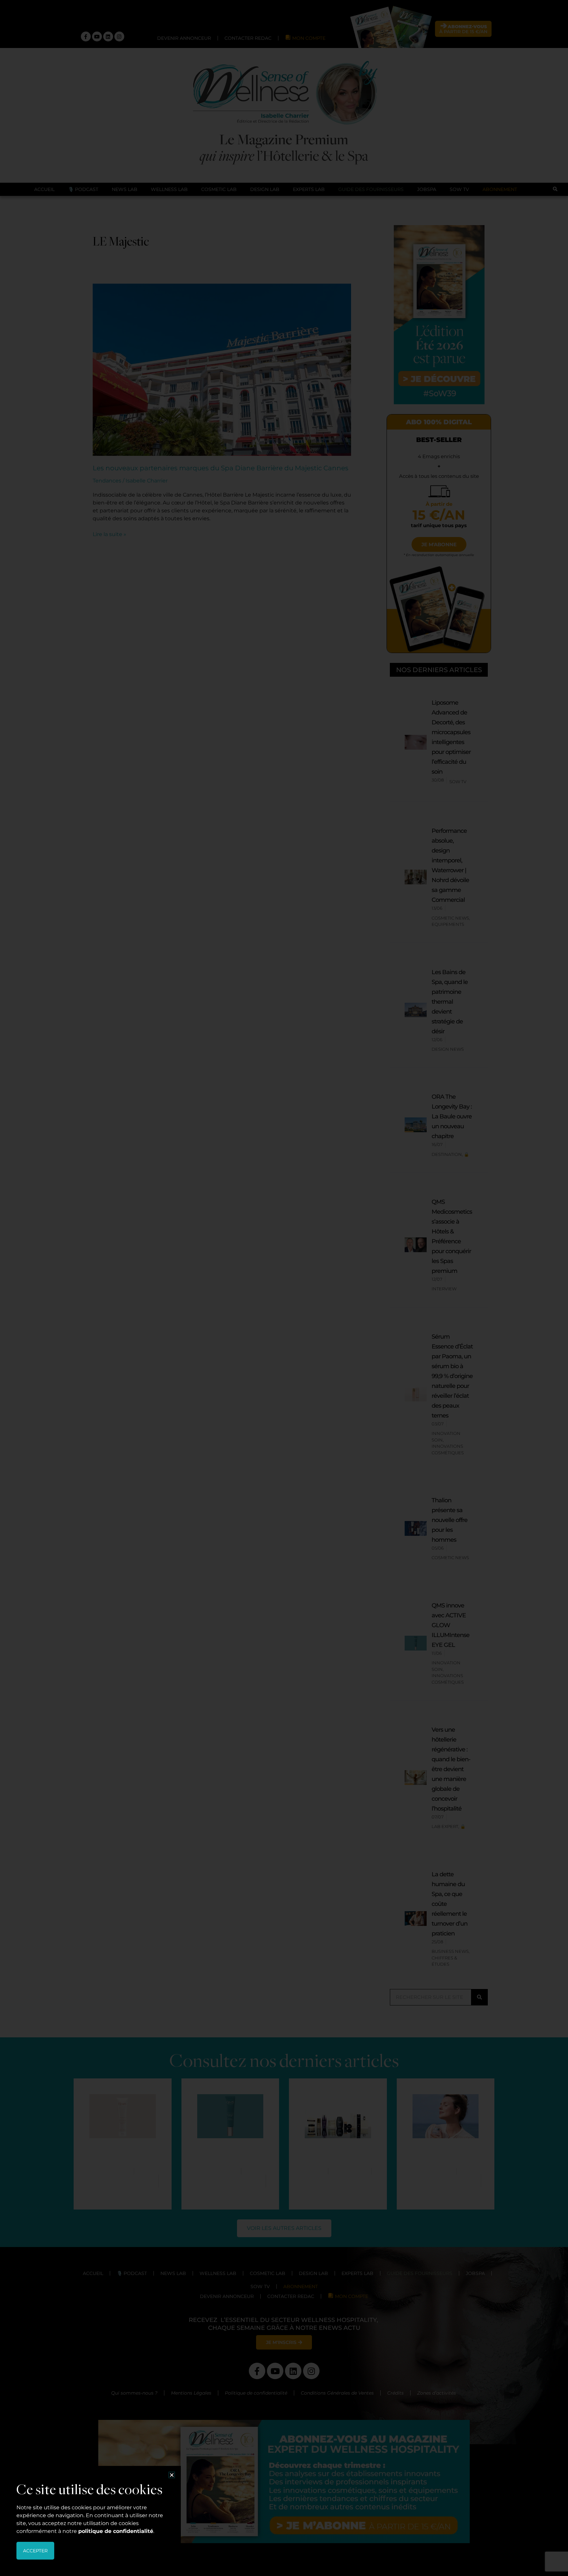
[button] (172, 2475)
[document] (284, 1288)
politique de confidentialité (116, 2531)
